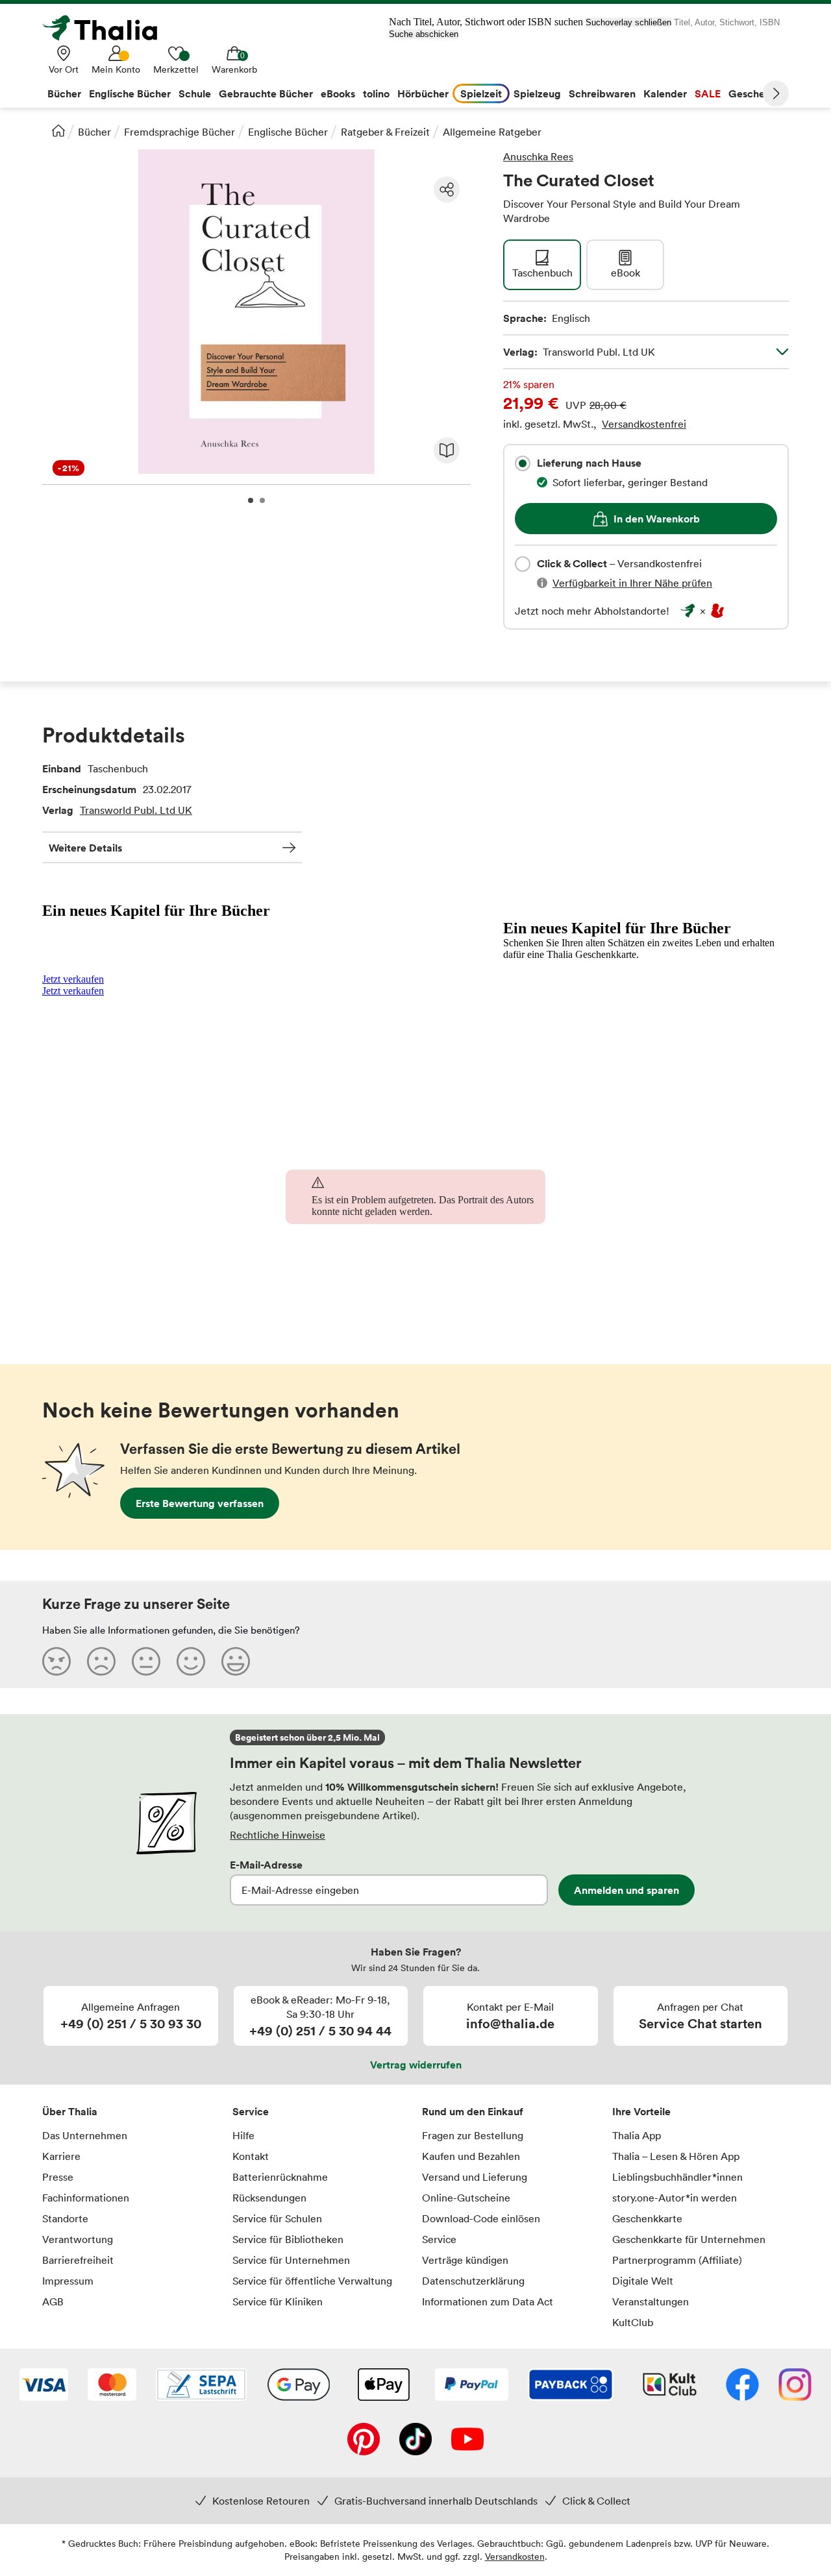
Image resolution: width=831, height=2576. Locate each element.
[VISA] (44, 2386)
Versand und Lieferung (475, 2177)
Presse (58, 2177)
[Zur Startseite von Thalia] (107, 28)
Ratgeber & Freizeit (385, 132)
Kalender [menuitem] (665, 93)
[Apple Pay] (383, 2386)
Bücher (94, 132)
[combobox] (523, 463)
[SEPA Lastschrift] (201, 2386)
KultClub (633, 2322)
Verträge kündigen (465, 2260)
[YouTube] (467, 2440)
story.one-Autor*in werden (675, 2198)
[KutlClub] (670, 2386)
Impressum (68, 2281)
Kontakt (251, 2156)
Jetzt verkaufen (73, 979)
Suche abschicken (424, 34)
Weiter (776, 93)
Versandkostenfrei (644, 424)
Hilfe (243, 2135)
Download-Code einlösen (481, 2218)
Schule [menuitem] (195, 93)
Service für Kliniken (278, 2301)
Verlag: (579, 352)
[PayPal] (472, 2386)
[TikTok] (415, 2440)
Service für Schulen (277, 2218)
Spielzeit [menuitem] (481, 93)
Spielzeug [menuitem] (537, 93)
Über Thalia (70, 2111)
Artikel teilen (447, 190)
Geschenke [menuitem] (755, 93)
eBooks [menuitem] (338, 93)
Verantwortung (78, 2239)
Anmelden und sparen (626, 1890)
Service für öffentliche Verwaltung (312, 2281)
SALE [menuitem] (708, 93)
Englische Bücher (288, 132)
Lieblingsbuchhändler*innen (677, 2177)
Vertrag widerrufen (416, 2065)
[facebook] (742, 2386)
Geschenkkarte (647, 2218)
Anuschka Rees (538, 156)
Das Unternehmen (85, 2135)
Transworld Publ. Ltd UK (136, 810)
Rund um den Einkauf (473, 2111)
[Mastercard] (112, 2386)
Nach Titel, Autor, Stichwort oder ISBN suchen (486, 22)
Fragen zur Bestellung (473, 2135)
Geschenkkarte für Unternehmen (689, 2239)
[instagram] (795, 2386)
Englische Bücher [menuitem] (130, 93)
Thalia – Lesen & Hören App (676, 2156)
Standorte (65, 2218)
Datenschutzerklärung (473, 2281)
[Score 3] (146, 1661)
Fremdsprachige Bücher (180, 132)
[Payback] (571, 2386)
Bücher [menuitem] (64, 93)
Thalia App (637, 2135)
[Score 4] (191, 1661)
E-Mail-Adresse (266, 1865)
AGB (53, 2301)
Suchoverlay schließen (628, 22)
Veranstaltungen (651, 2301)
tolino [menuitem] (376, 93)
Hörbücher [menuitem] (423, 93)
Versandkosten (515, 2556)
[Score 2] (101, 1661)
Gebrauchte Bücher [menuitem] (266, 93)
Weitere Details (85, 848)
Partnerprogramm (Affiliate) (677, 2260)
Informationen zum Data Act (488, 2301)
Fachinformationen (86, 2198)
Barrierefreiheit (78, 2260)
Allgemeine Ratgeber (492, 132)
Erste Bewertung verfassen (200, 1503)
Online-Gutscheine (466, 2198)
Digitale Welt (643, 2281)
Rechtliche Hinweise (278, 1835)
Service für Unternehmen (291, 2260)
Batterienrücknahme (280, 2177)
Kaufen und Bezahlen (471, 2156)
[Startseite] (58, 130)
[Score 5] (236, 1661)
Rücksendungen (269, 2198)
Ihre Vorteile (641, 2111)
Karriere (61, 2156)
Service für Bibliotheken (288, 2239)
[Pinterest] (364, 2440)
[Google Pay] (299, 2386)
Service (251, 2111)
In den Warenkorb (657, 519)
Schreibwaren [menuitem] (602, 93)
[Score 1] (56, 1661)
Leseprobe (447, 450)
